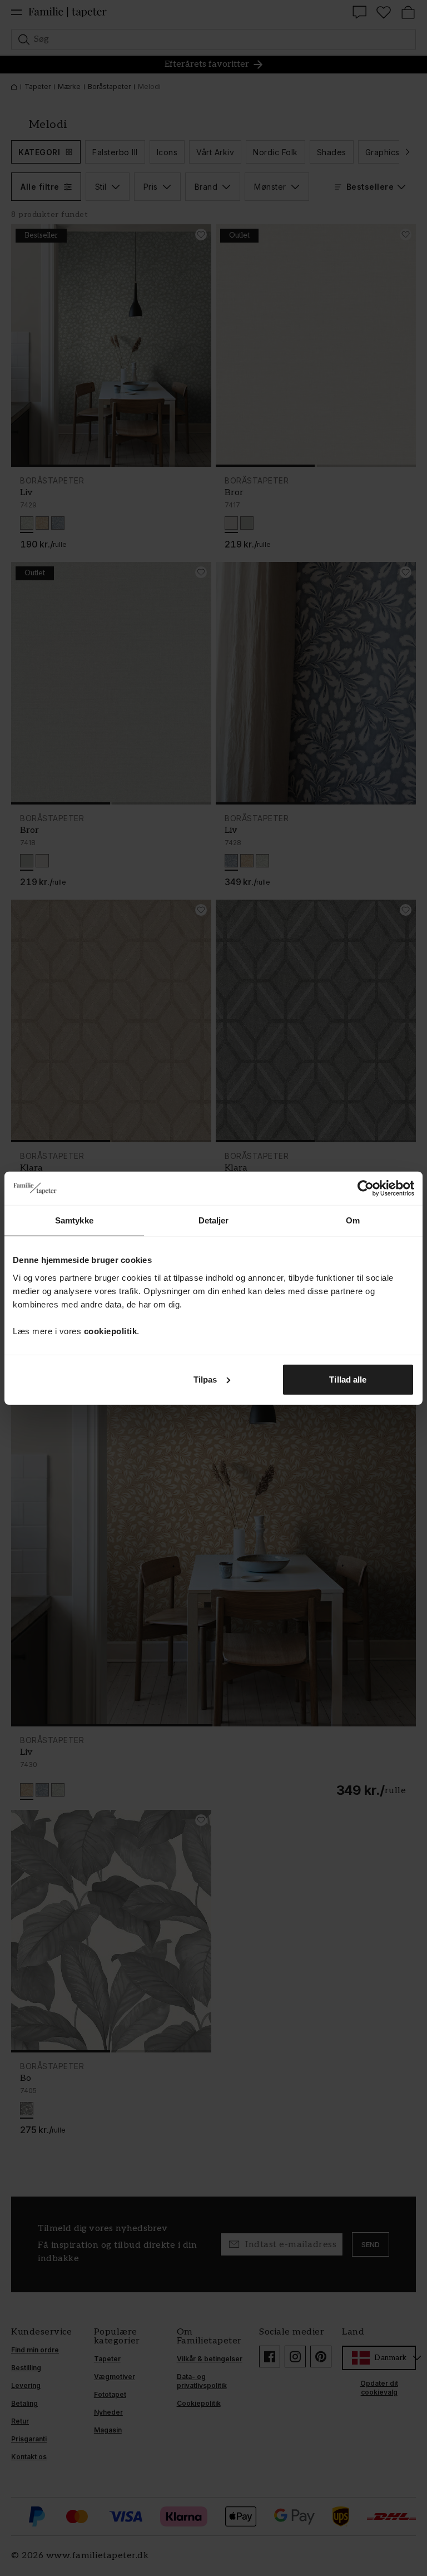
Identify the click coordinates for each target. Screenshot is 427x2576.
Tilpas (205, 1379)
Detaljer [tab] (214, 1220)
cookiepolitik (111, 1331)
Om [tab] (353, 1220)
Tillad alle (348, 1379)
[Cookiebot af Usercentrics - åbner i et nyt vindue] (366, 1188)
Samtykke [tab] (74, 1220)
